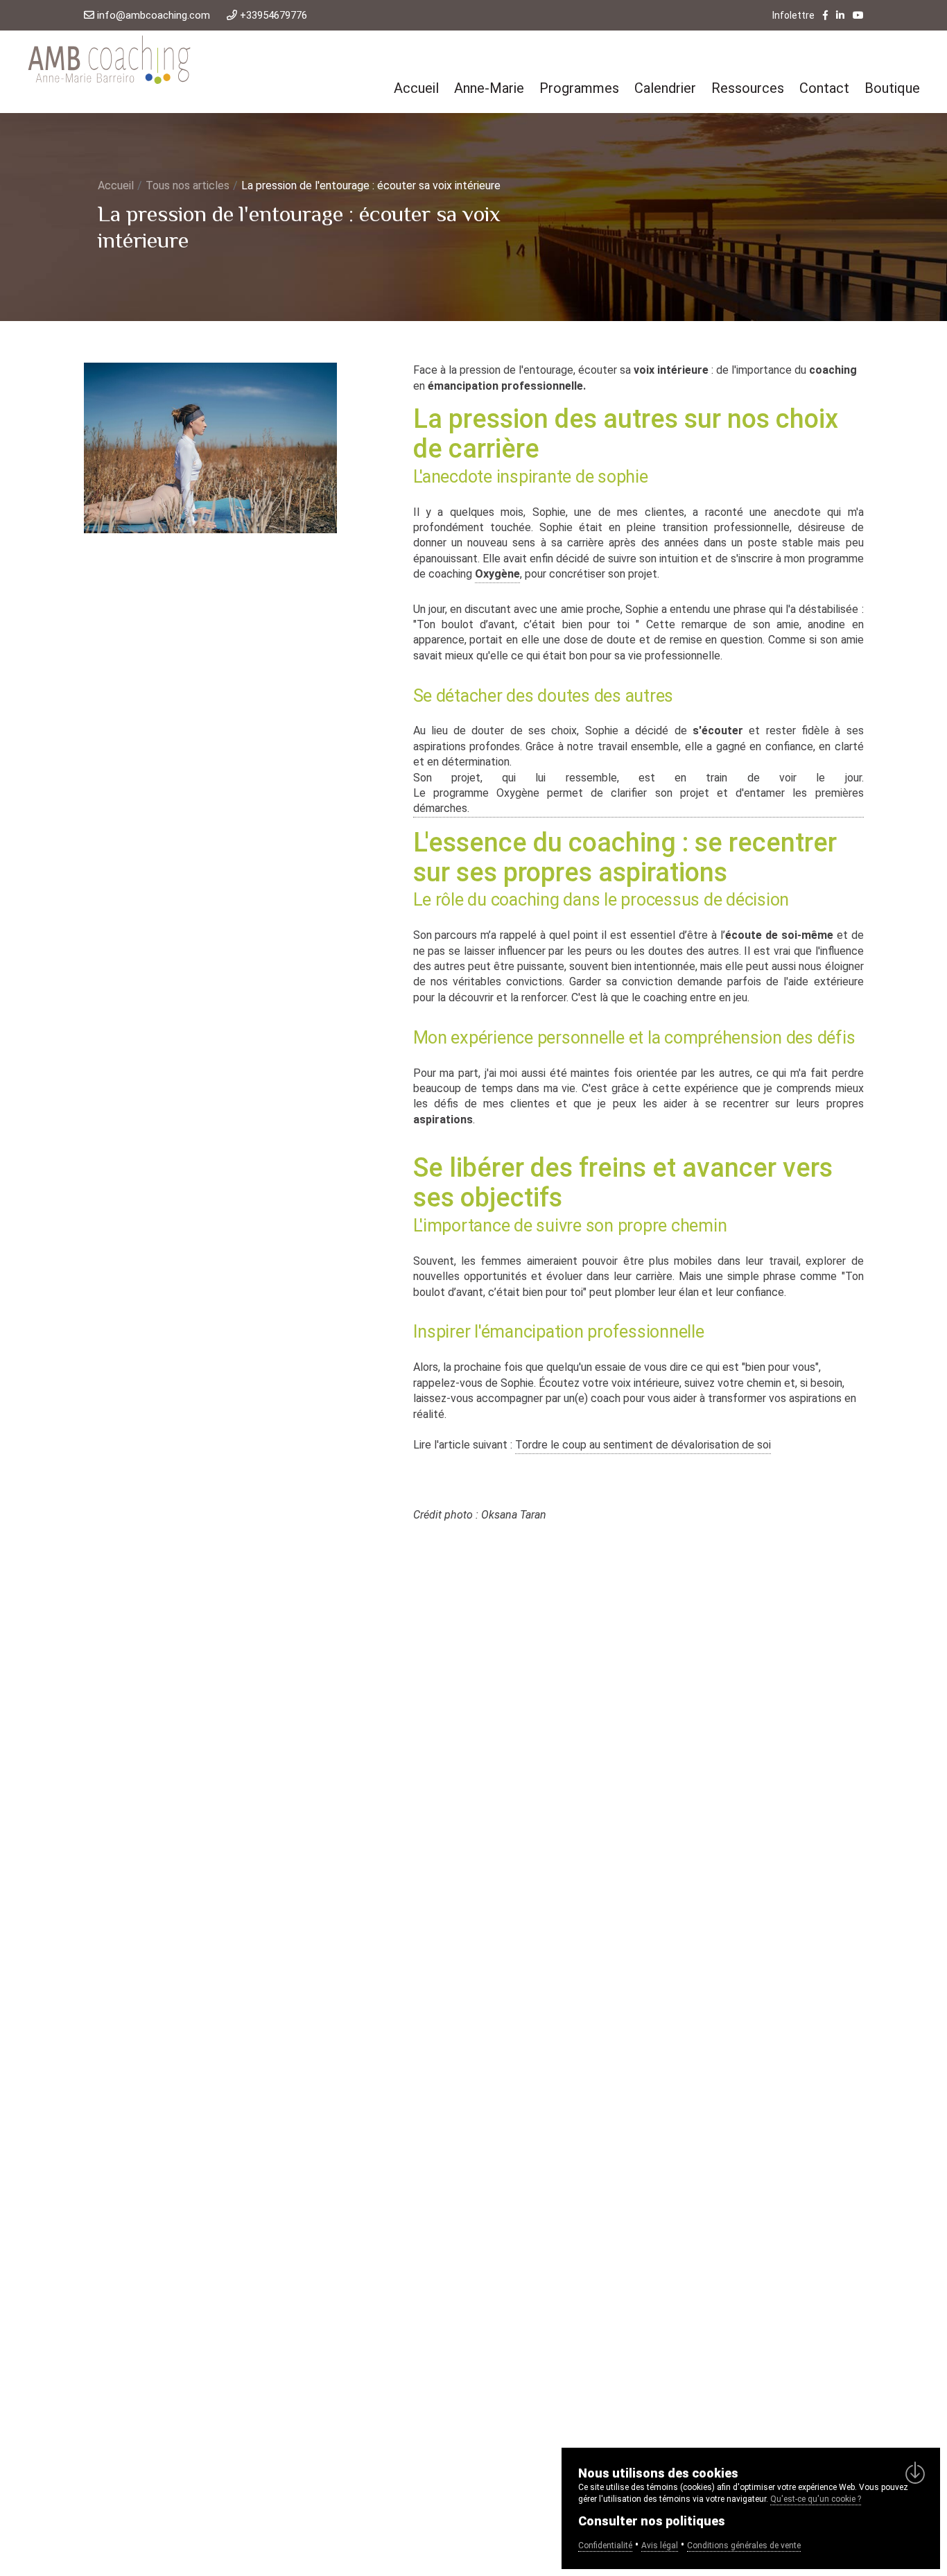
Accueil (416, 88)
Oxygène (497, 574)
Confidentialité (605, 2545)
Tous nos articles (188, 185)
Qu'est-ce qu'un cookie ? (816, 2499)
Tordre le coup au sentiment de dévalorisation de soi (643, 1445)
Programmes (579, 88)
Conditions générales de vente (744, 2545)
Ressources (748, 88)
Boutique (892, 88)
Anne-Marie (489, 88)
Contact (824, 88)
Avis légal (660, 2545)
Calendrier (665, 88)
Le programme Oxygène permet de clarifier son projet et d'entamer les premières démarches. (638, 801)
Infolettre (793, 15)
